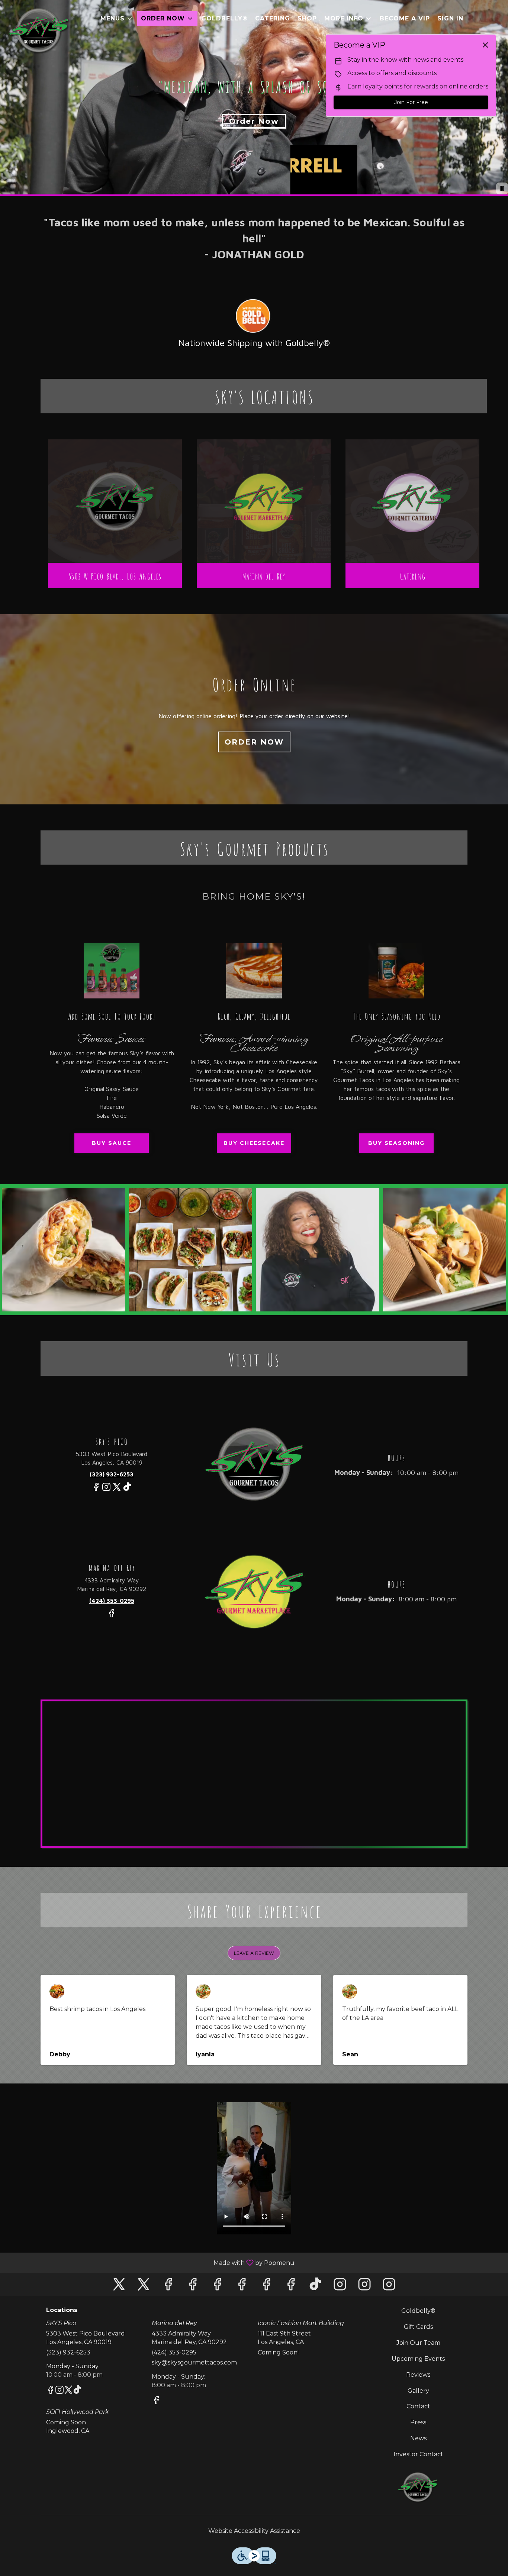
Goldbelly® (224, 18)
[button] (117, 19)
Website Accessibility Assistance (254, 2531)
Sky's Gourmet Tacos (419, 2487)
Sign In (450, 18)
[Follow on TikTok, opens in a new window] (127, 1490)
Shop (307, 18)
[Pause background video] (502, 188)
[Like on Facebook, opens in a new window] (96, 1490)
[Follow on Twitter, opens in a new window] (117, 1490)
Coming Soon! (278, 2352)
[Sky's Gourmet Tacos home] (39, 30)
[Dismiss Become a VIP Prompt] (485, 45)
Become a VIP (405, 18)
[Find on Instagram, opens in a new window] (106, 1490)
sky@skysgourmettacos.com (194, 2362)
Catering (273, 18)
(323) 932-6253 (68, 2352)
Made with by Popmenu (150, 2262)
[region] (256, 1776)
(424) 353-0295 (174, 2352)
